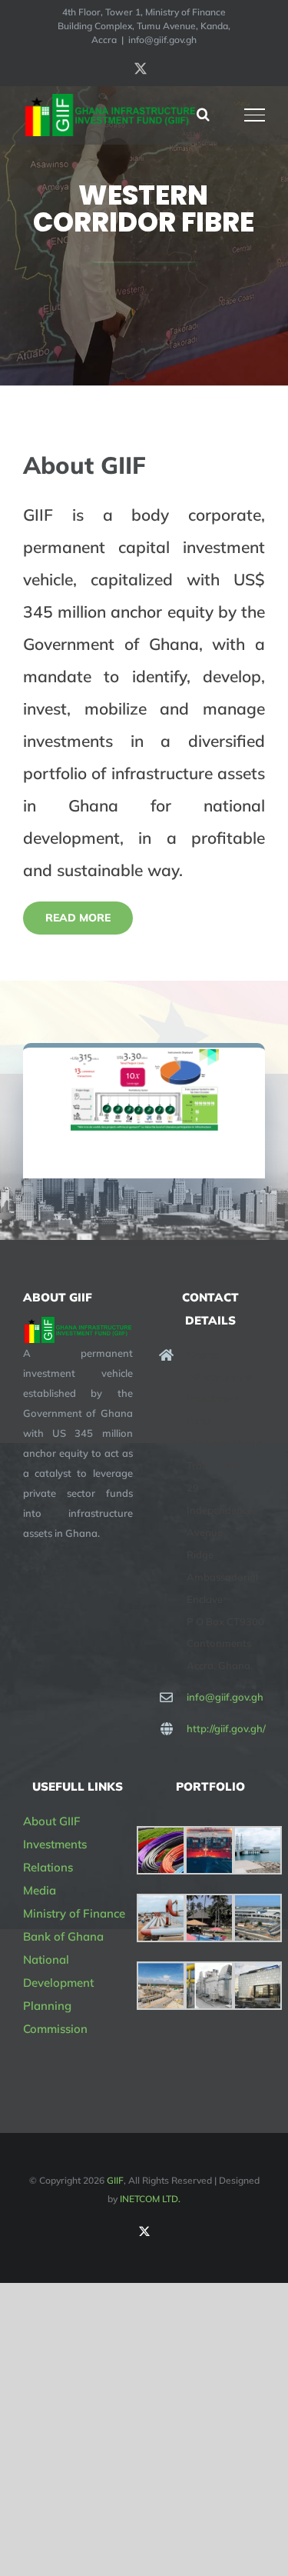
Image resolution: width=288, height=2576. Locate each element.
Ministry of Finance (74, 1913)
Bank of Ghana (63, 1936)
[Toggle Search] (203, 114)
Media (40, 1890)
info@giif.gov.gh (162, 40)
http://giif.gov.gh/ (226, 1728)
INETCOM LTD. (150, 2199)
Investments (55, 1844)
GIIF (115, 2180)
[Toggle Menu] (255, 115)
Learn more (144, 277)
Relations (48, 1867)
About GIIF (52, 1821)
